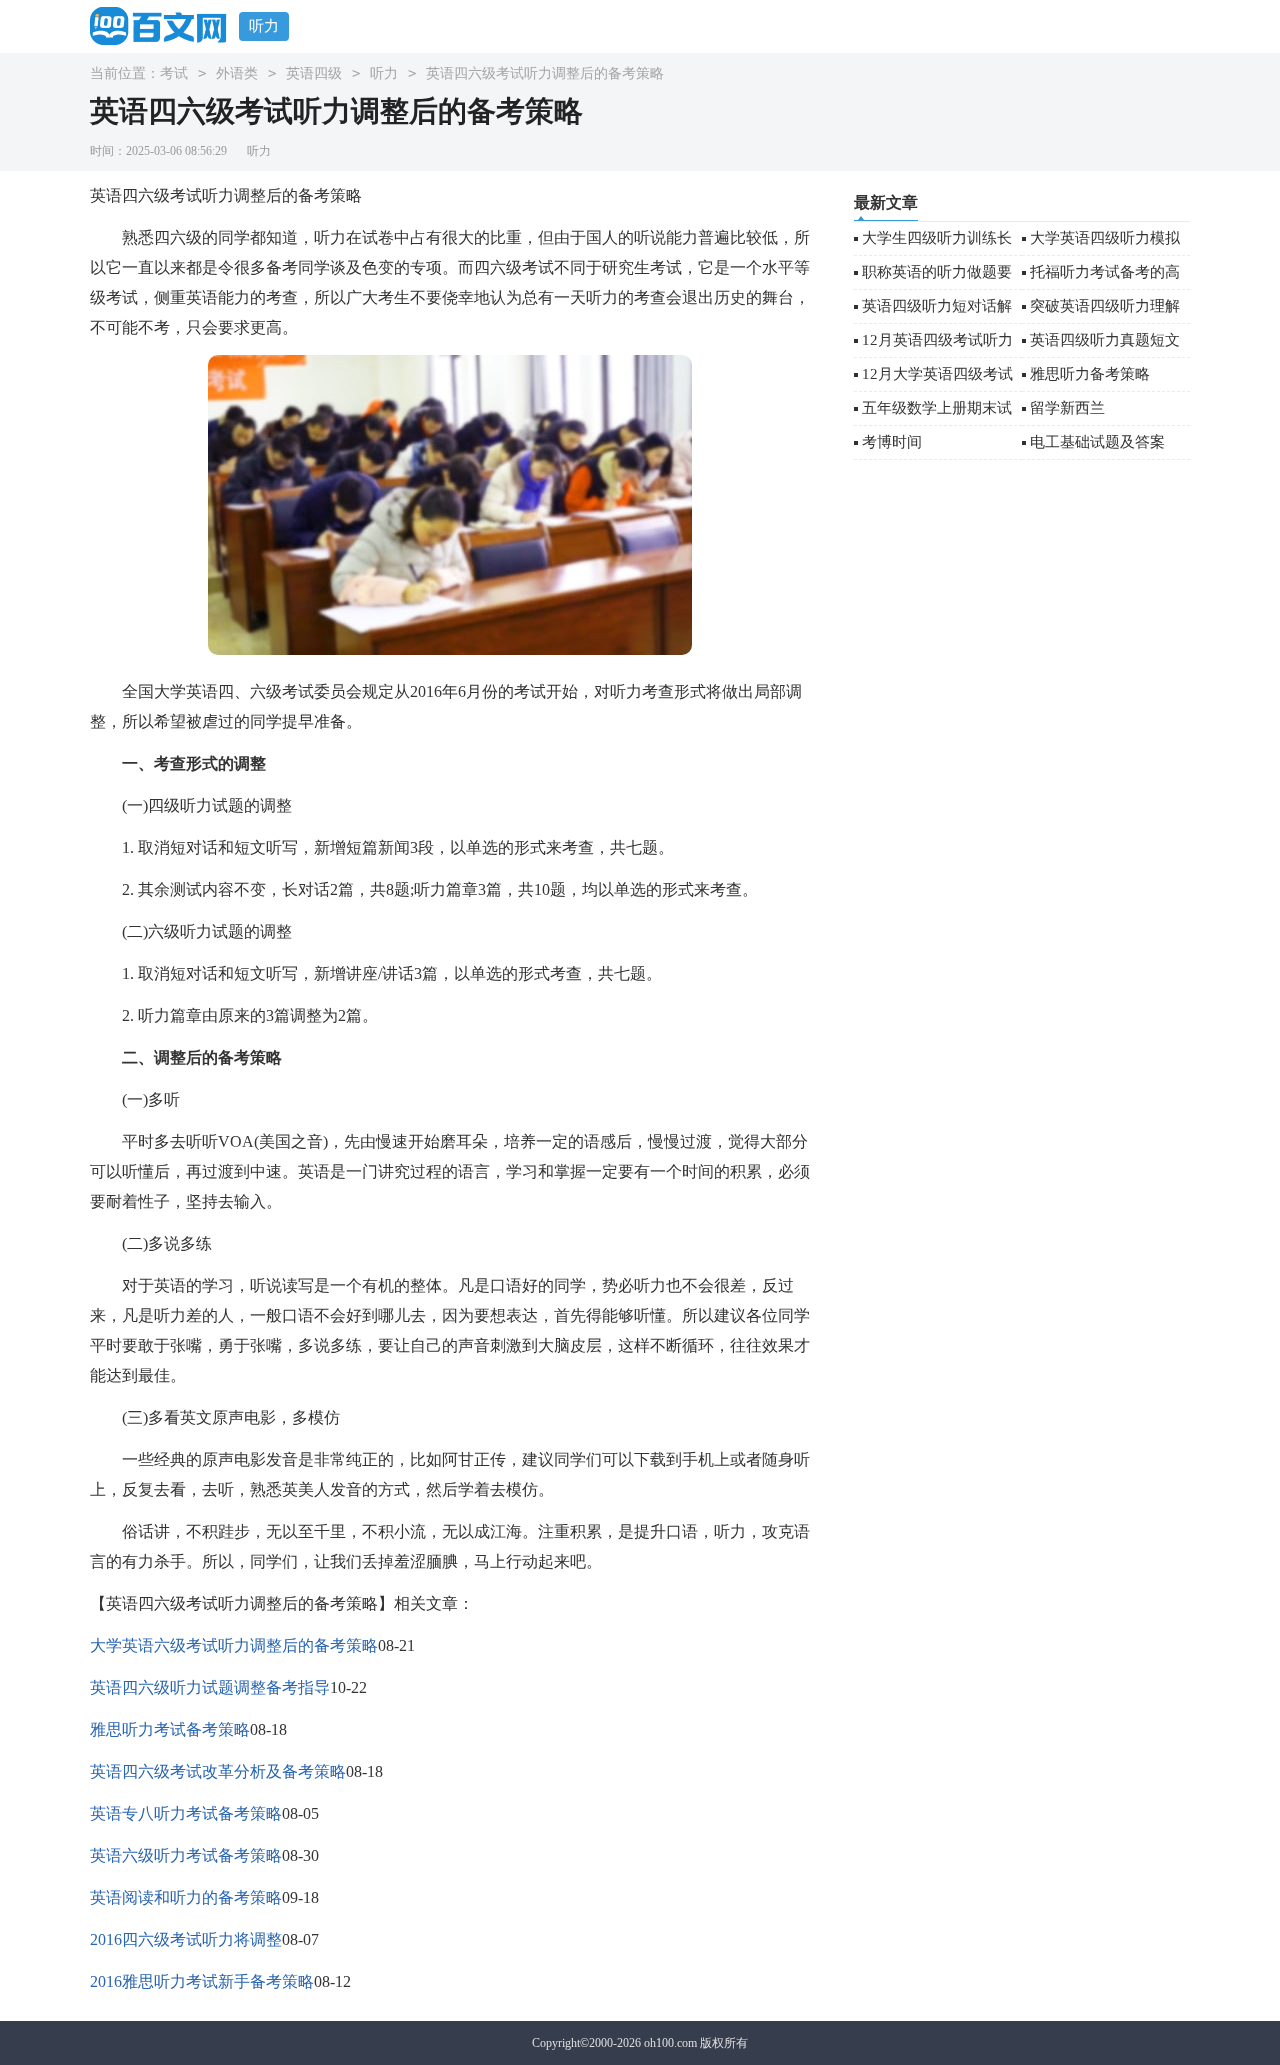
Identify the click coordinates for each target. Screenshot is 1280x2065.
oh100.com (670, 2043)
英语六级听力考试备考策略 (186, 1855)
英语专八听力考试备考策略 (186, 1813)
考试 (174, 73)
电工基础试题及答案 (1097, 442)
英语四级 (314, 73)
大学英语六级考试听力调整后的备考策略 (234, 1645)
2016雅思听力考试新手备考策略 (202, 1981)
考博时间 (892, 442)
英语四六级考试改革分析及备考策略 (218, 1771)
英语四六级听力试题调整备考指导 (210, 1687)
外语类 (237, 73)
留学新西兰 (1067, 408)
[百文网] (164, 25)
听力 (264, 26)
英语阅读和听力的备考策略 (186, 1897)
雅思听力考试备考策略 (170, 1729)
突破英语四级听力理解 (1105, 306)
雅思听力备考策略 (1090, 374)
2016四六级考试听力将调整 (186, 1939)
